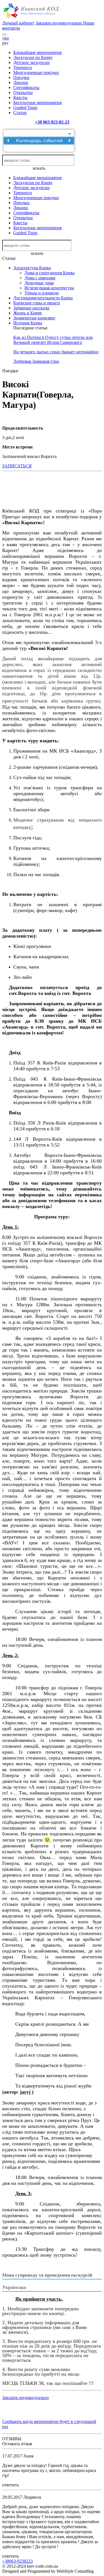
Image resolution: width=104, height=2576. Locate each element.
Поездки (21, 77)
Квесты (20, 98)
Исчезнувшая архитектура (49, 288)
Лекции (21, 82)
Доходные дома (39, 283)
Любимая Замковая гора (36, 361)
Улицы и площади (42, 293)
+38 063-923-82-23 (52, 122)
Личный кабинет (18, 23)
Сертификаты (26, 87)
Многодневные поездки (36, 72)
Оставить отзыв (17, 2444)
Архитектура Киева (32, 268)
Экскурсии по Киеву (33, 57)
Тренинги (23, 67)
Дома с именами (40, 278)
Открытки (23, 93)
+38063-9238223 (17, 2561)
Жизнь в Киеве (28, 313)
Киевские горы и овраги (37, 303)
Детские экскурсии (31, 62)
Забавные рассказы (31, 308)
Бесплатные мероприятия (37, 103)
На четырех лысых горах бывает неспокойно (56, 352)
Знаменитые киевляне (34, 318)
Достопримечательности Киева (43, 298)
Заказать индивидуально (59, 23)
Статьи (20, 113)
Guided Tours (25, 108)
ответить (11, 2485)
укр (6, 38)
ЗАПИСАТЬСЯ (17, 466)
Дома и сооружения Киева (50, 273)
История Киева (28, 323)
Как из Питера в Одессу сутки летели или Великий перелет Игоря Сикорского (53, 340)
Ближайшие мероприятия (37, 52)
